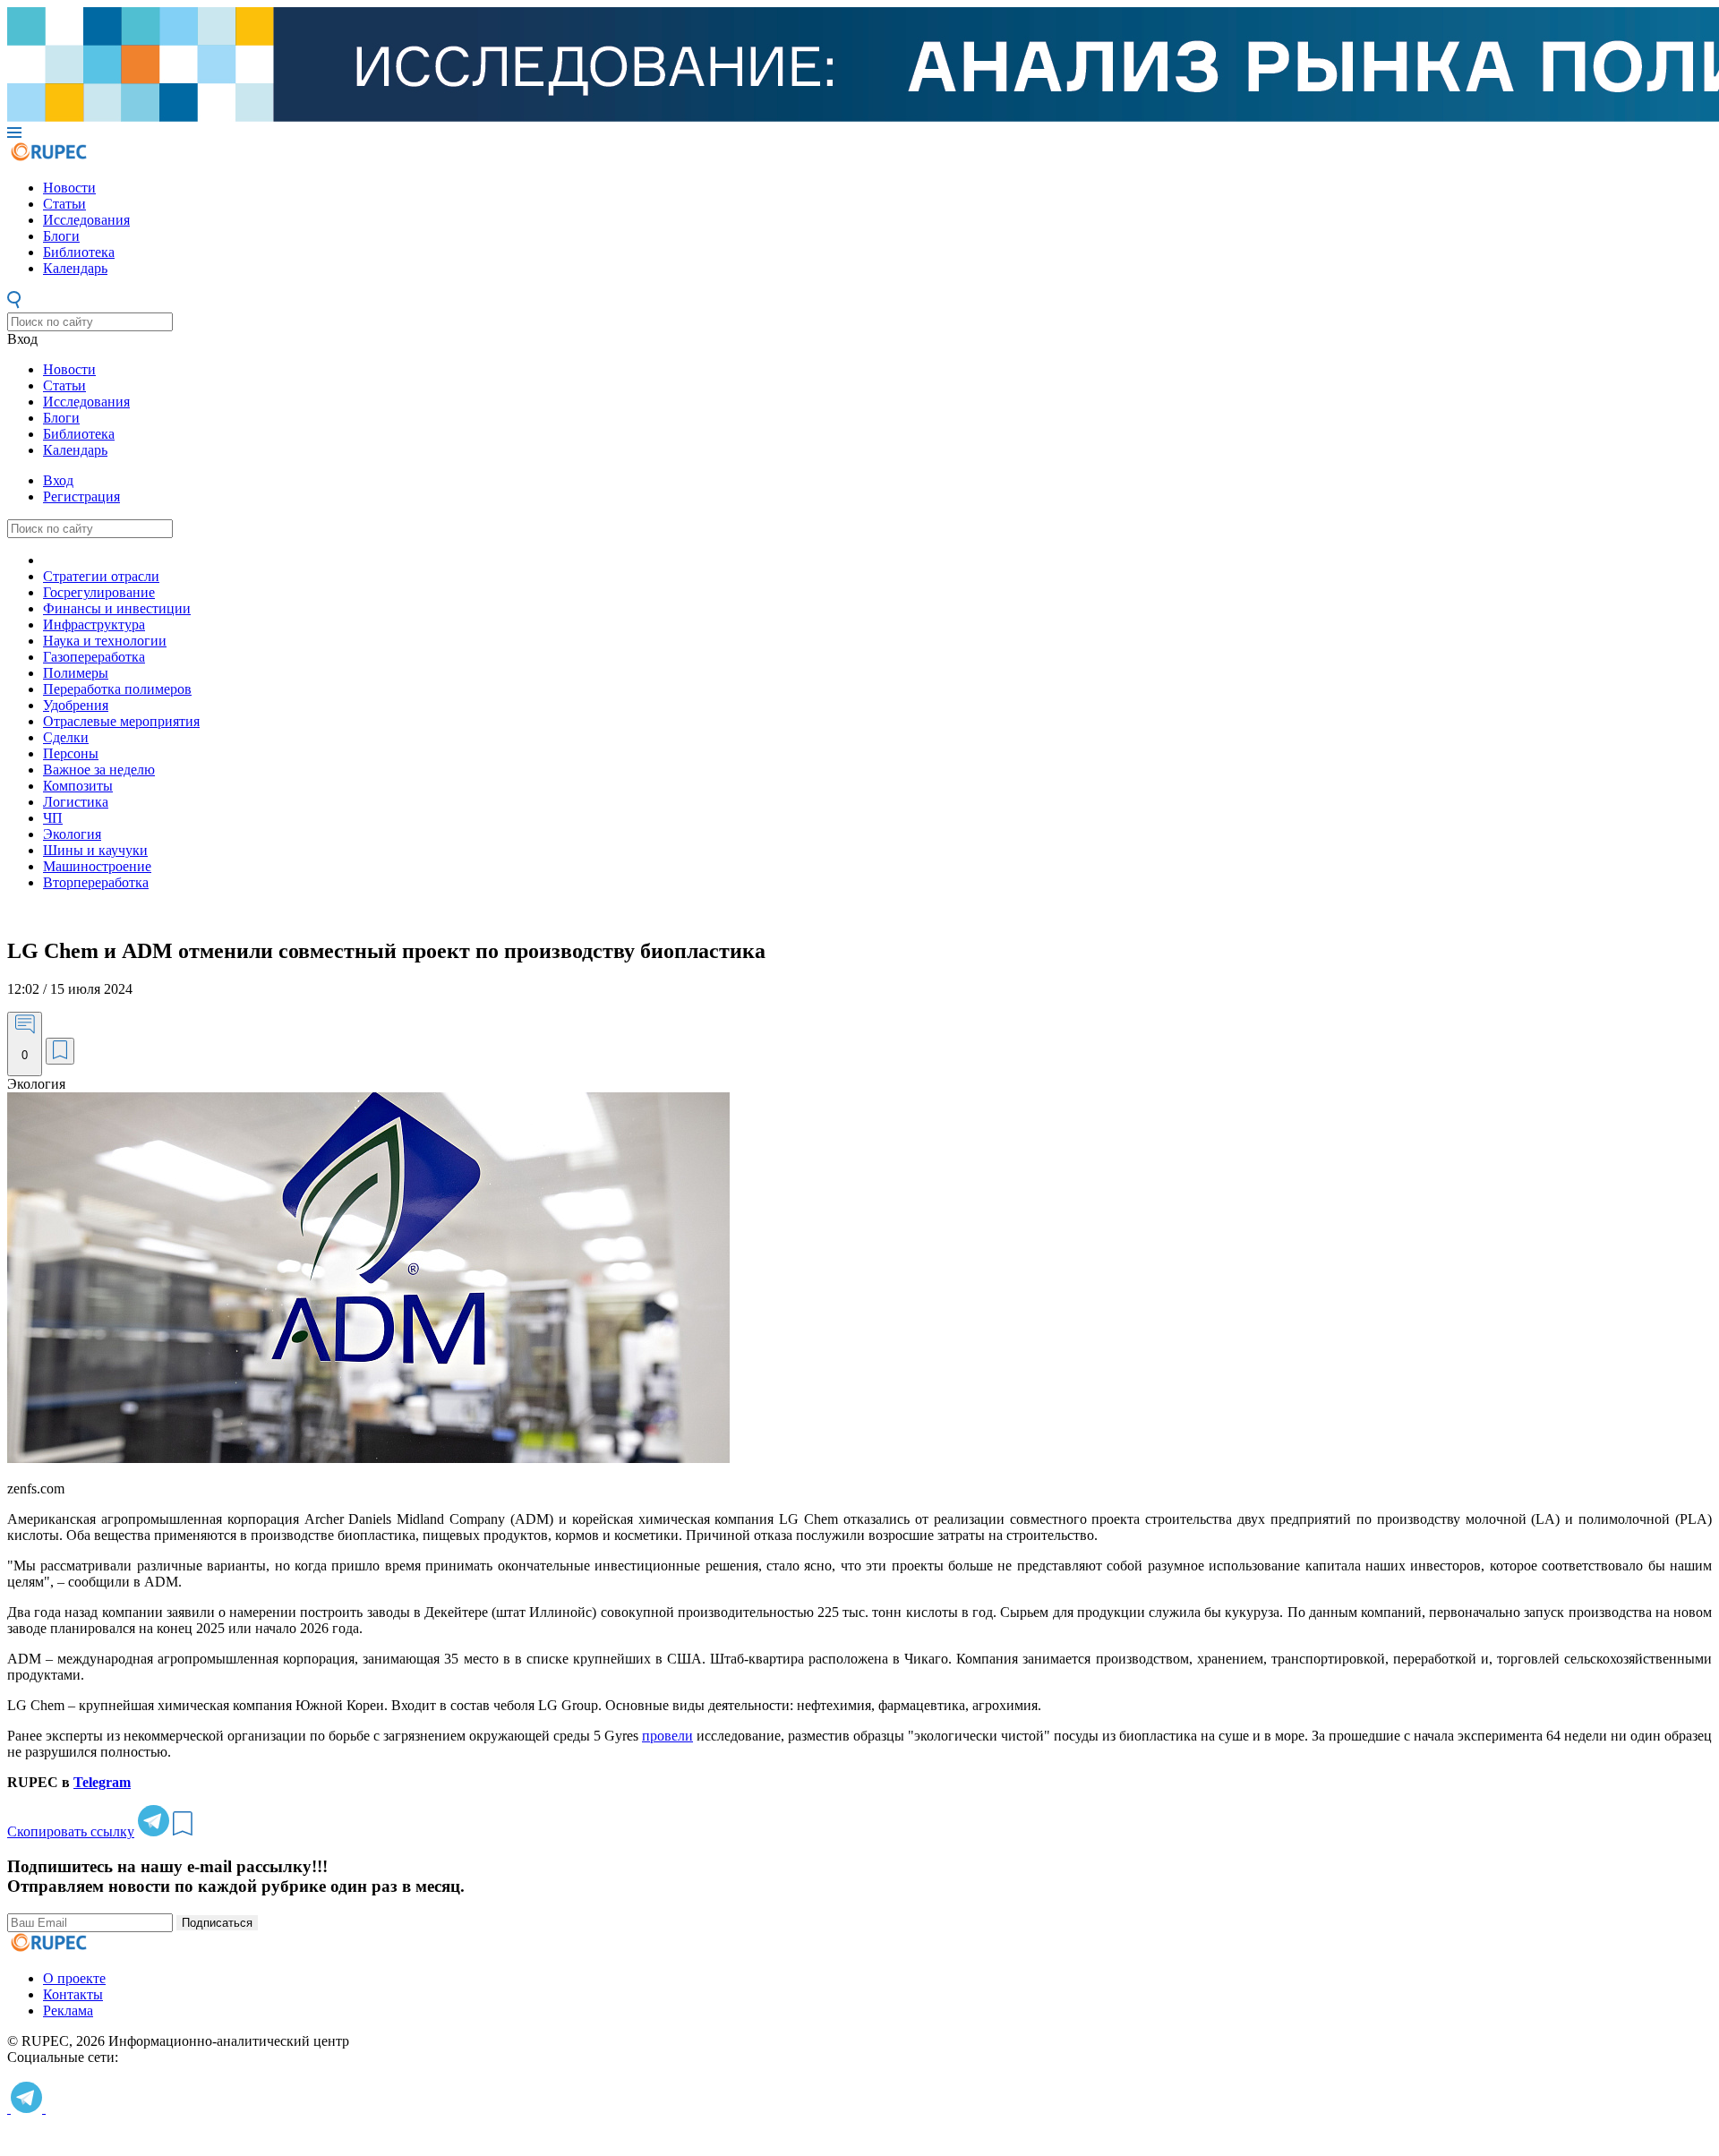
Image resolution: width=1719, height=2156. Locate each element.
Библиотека (79, 252)
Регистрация (81, 496)
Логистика (76, 802)
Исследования (86, 220)
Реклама (68, 2011)
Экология (72, 834)
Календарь (75, 268)
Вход (22, 339)
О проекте (74, 1978)
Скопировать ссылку (71, 1831)
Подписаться (217, 1923)
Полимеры (76, 673)
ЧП (53, 818)
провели (667, 1736)
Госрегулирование (99, 592)
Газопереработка (94, 657)
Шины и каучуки (95, 850)
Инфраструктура (94, 625)
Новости (69, 188)
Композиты (78, 786)
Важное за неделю (99, 770)
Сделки (66, 737)
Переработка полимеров (117, 689)
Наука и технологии (105, 641)
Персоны (71, 753)
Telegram (102, 1782)
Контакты (73, 1994)
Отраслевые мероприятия (121, 721)
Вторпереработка (96, 882)
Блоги (61, 236)
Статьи (64, 204)
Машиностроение (97, 866)
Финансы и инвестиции (117, 608)
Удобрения (76, 705)
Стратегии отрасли (101, 576)
